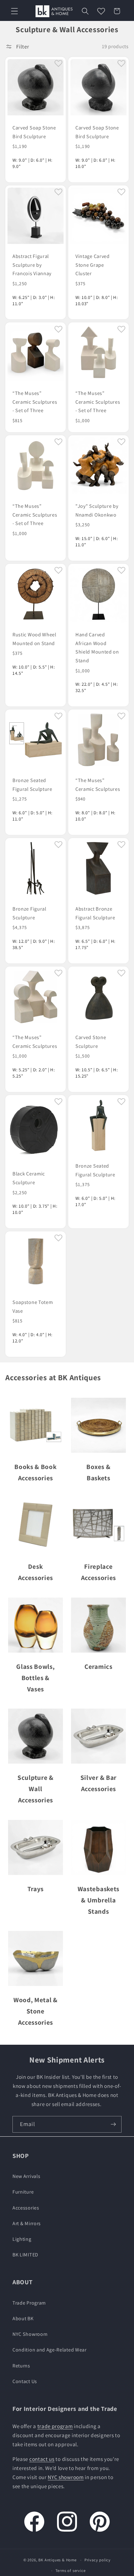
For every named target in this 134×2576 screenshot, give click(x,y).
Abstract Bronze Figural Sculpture (95, 913)
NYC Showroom (30, 2334)
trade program (55, 2426)
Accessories (26, 2208)
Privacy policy (98, 2560)
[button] (14, 11)
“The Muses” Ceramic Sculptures (98, 785)
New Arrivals (26, 2176)
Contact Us (25, 2381)
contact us (42, 2459)
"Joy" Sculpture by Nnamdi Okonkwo (97, 510)
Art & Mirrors (27, 2223)
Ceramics (98, 1666)
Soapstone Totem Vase (33, 1306)
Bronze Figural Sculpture (29, 913)
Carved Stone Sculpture (91, 1042)
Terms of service (71, 2571)
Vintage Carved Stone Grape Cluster (93, 265)
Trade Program (29, 2303)
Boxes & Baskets (98, 1472)
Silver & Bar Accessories (98, 1783)
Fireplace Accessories (99, 1572)
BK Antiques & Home (57, 2560)
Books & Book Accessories (35, 1472)
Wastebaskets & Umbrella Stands (98, 1900)
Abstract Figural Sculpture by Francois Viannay (32, 265)
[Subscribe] (113, 2124)
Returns (21, 2366)
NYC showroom (66, 2477)
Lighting (22, 2239)
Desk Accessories (36, 1572)
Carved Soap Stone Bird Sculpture (34, 132)
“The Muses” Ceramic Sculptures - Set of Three (35, 402)
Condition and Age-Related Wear (50, 2350)
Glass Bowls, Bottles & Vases (35, 1678)
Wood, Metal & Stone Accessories (36, 2011)
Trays (36, 1889)
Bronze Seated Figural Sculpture (32, 785)
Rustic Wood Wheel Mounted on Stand (34, 639)
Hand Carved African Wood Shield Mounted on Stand (97, 647)
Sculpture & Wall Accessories (36, 1789)
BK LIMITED (25, 2255)
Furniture (23, 2192)
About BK (23, 2318)
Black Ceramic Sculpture (29, 1178)
